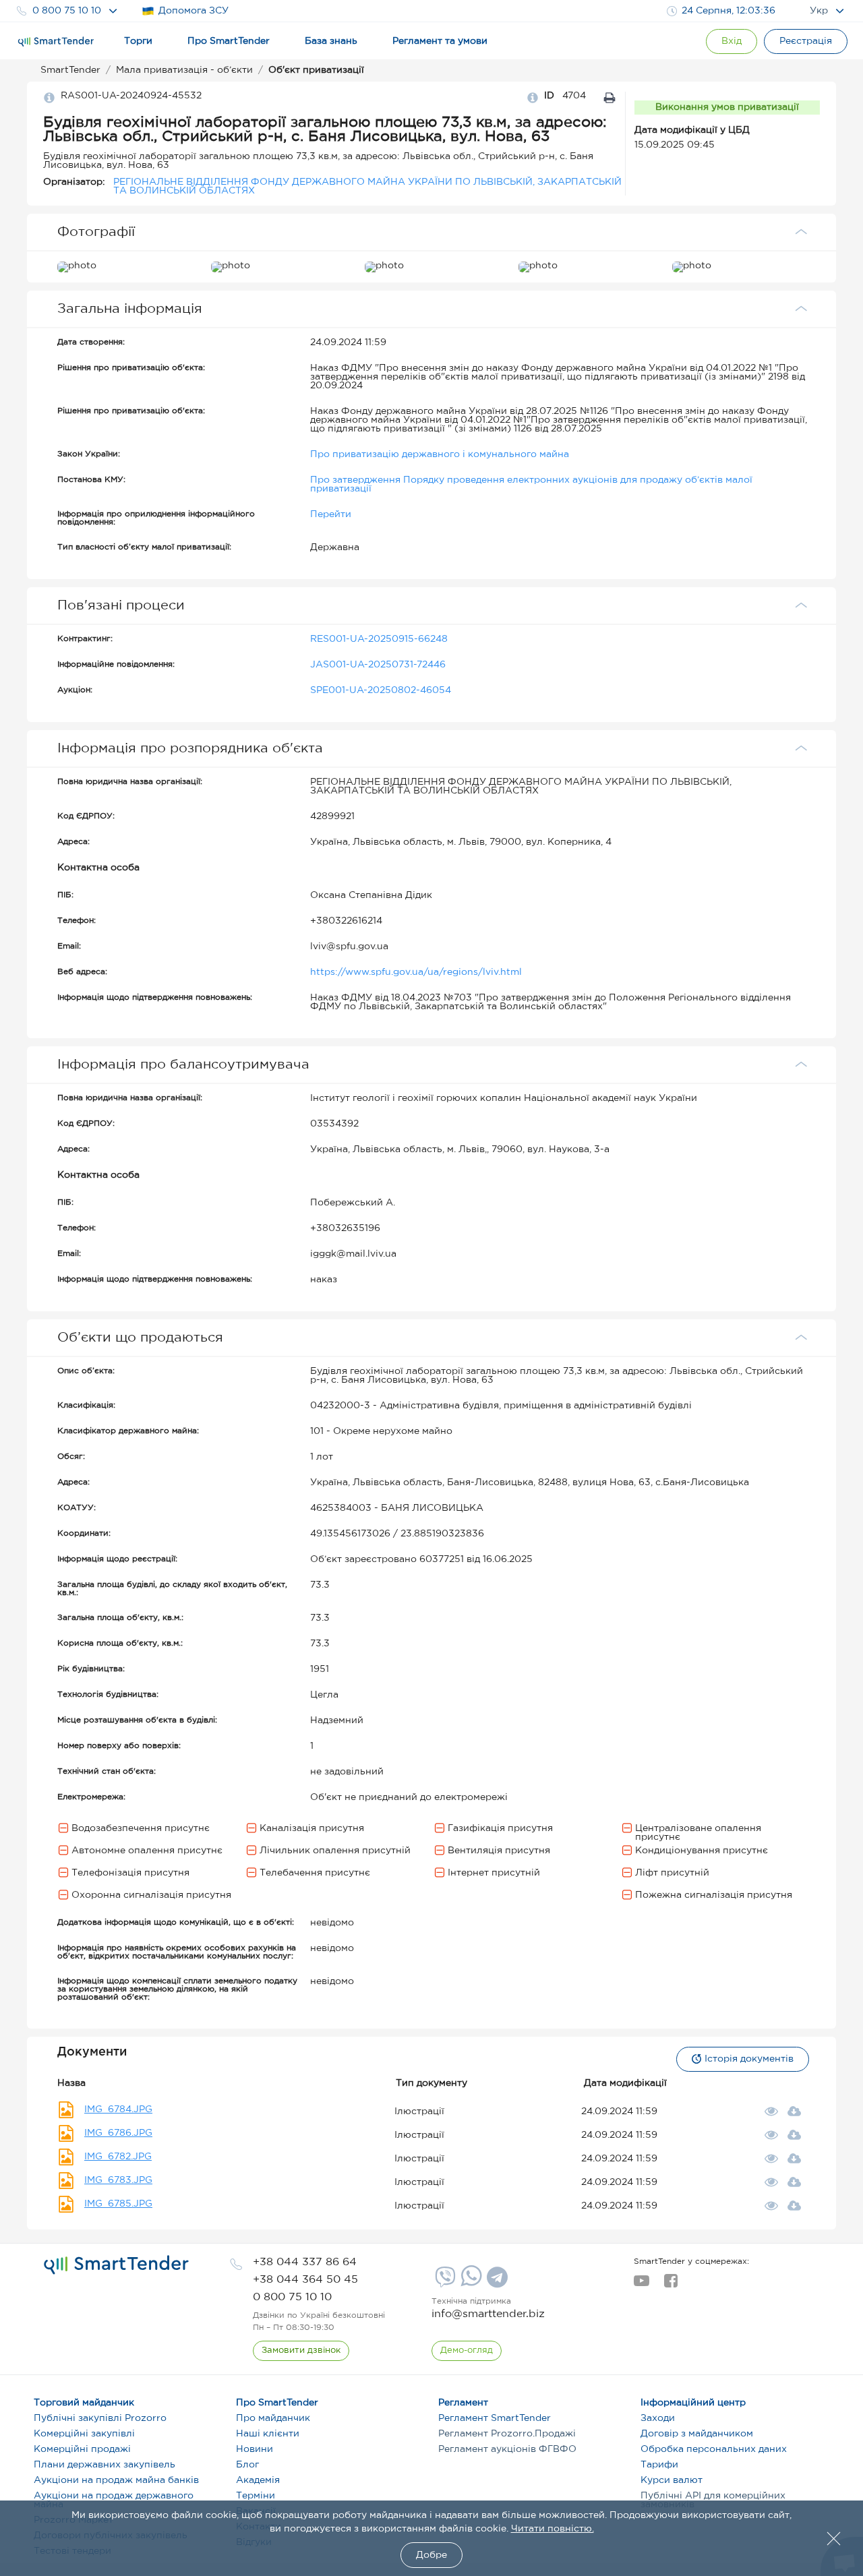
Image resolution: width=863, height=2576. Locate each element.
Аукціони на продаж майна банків (116, 2480)
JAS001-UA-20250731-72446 (378, 665)
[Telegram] (496, 2282)
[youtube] (642, 2285)
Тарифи (659, 2465)
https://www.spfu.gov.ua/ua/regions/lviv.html (416, 972)
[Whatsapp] (470, 2283)
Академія (258, 2480)
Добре (431, 2555)
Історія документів (749, 2059)
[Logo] (56, 42)
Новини (255, 2449)
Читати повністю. (553, 2529)
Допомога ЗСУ (194, 11)
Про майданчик (273, 2418)
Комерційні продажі (82, 2449)
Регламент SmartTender (495, 2418)
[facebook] (671, 2285)
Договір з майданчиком (697, 2434)
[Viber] (444, 2282)
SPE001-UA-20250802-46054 (381, 690)
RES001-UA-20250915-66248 (379, 639)
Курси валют (672, 2480)
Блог (247, 2465)
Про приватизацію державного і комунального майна (440, 454)
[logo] (116, 2265)
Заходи (658, 2418)
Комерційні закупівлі (84, 2434)
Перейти (331, 514)
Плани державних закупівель (105, 2465)
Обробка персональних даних (714, 2449)
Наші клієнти (268, 2434)
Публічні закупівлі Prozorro (100, 2418)
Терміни (256, 2496)
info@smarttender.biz (488, 2314)
